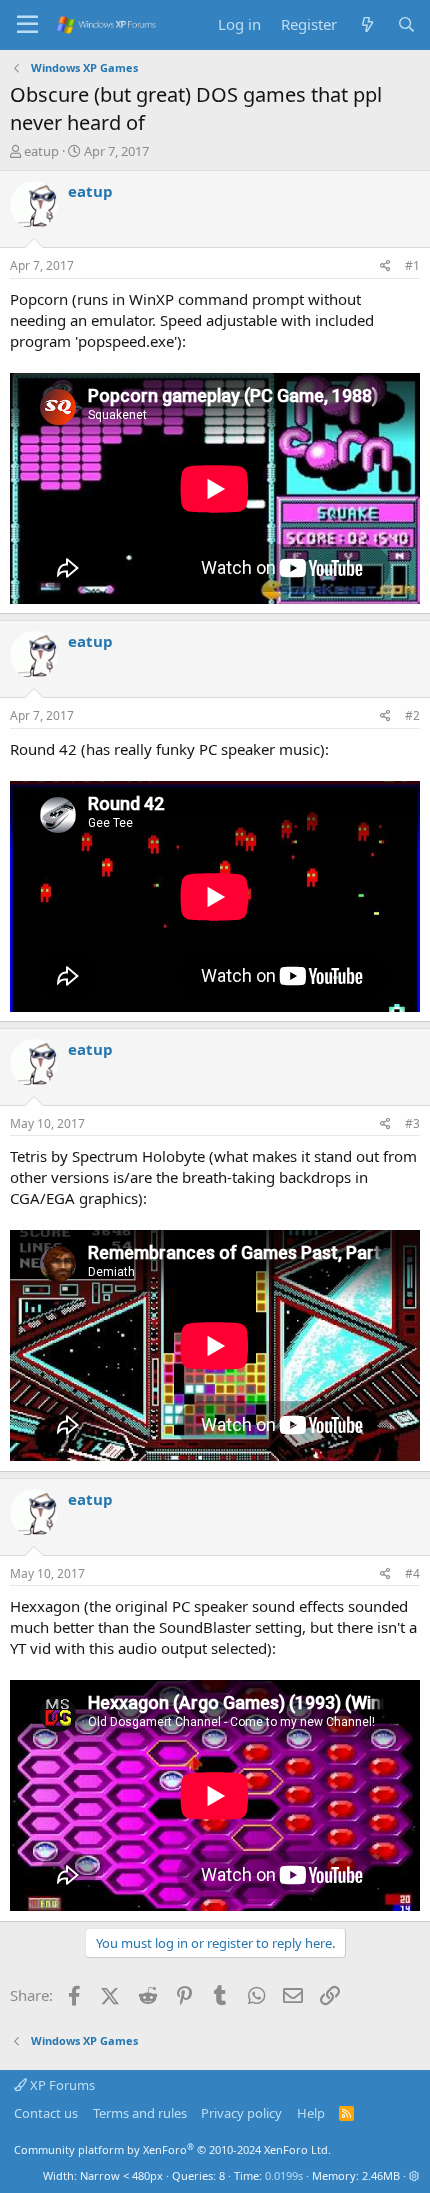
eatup (41, 151)
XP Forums (61, 2085)
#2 (412, 715)
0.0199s (284, 2175)
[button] (414, 2175)
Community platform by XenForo (172, 2149)
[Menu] (27, 25)
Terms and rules (140, 2113)
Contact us (46, 2113)
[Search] (406, 24)
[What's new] (366, 24)
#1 (412, 265)
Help (311, 2113)
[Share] (385, 266)
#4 (412, 1573)
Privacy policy (241, 2113)
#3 (412, 1123)
